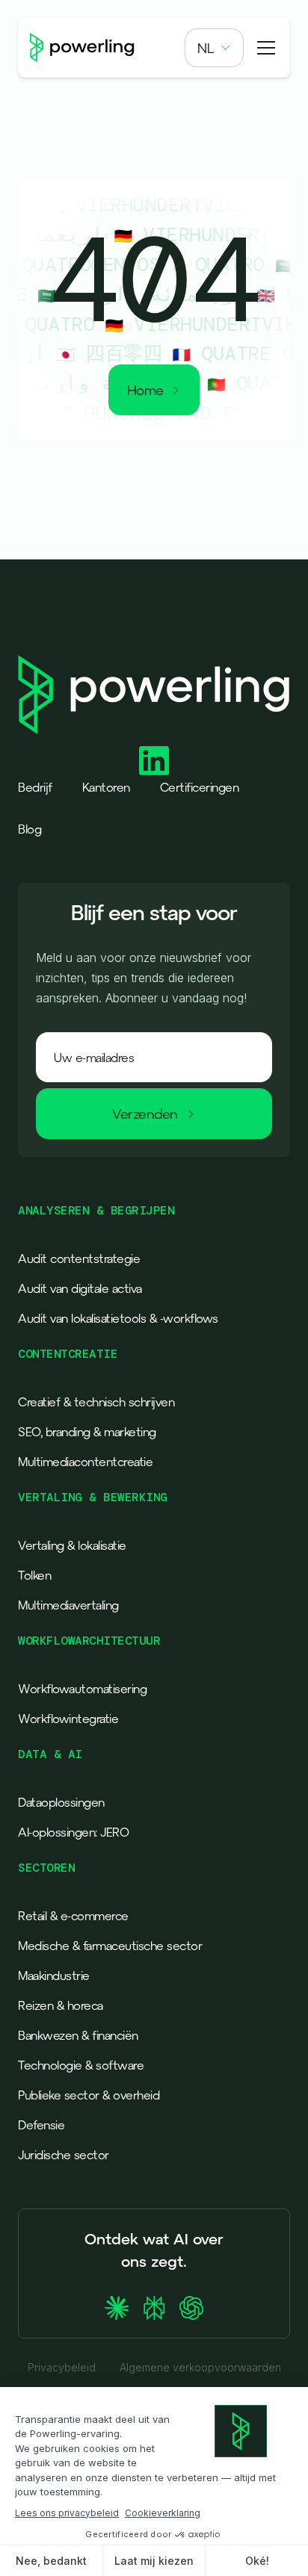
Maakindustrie (54, 1976)
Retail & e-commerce (73, 1916)
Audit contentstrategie (79, 1258)
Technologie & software (81, 2065)
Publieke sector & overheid (89, 2095)
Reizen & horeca (61, 2005)
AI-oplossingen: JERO (73, 1832)
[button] (214, 48)
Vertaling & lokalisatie (72, 1545)
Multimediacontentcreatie (85, 1462)
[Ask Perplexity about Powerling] (154, 2308)
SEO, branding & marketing (87, 1432)
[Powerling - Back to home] (82, 48)
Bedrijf (35, 787)
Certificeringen (200, 787)
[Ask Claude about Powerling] (117, 2308)
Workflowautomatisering (82, 1689)
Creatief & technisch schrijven (96, 1402)
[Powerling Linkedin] (154, 761)
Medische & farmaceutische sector (110, 1946)
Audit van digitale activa (80, 1288)
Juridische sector (64, 2155)
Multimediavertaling (68, 1605)
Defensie (41, 2125)
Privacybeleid (62, 2368)
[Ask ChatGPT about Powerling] (191, 2308)
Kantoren (106, 787)
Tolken (34, 1575)
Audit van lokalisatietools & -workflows (118, 1318)
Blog (30, 829)
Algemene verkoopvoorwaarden (200, 2368)
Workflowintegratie (68, 1719)
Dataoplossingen (61, 1802)
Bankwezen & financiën (78, 2035)
